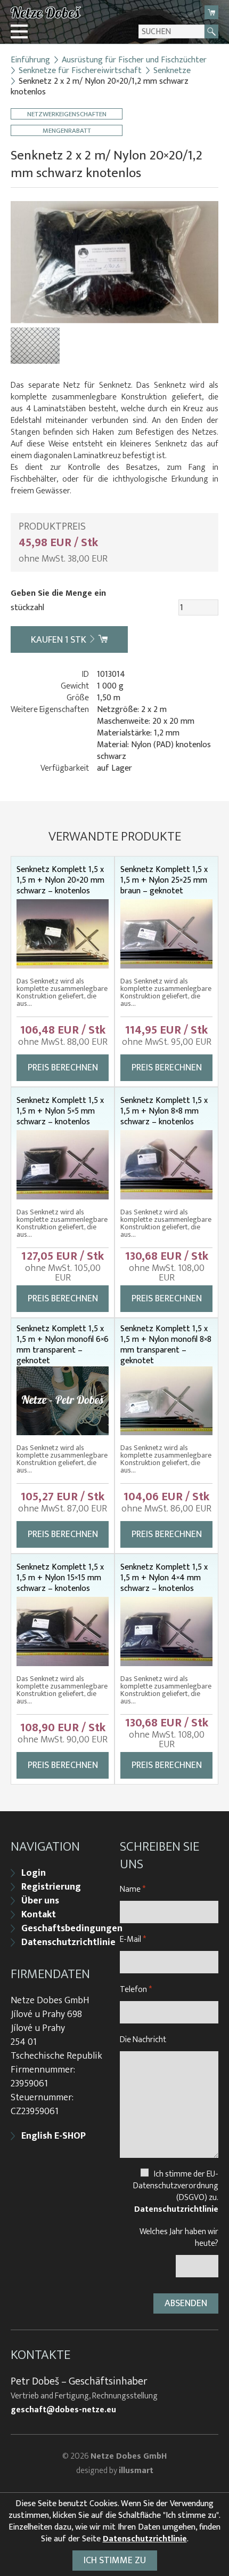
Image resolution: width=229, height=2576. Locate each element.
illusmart (136, 2471)
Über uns (40, 1901)
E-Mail (133, 1939)
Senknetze (172, 71)
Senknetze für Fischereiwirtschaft (80, 71)
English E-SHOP (54, 2136)
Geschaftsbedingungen (72, 1929)
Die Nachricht (143, 2040)
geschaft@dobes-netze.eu (63, 2410)
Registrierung (51, 1887)
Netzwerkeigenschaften (67, 114)
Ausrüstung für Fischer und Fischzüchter (134, 60)
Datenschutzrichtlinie (68, 1942)
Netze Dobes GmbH (129, 2456)
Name (133, 1889)
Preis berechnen (63, 1068)
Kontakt (39, 1915)
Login (34, 1873)
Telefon (136, 1990)
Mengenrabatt (67, 130)
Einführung (30, 60)
